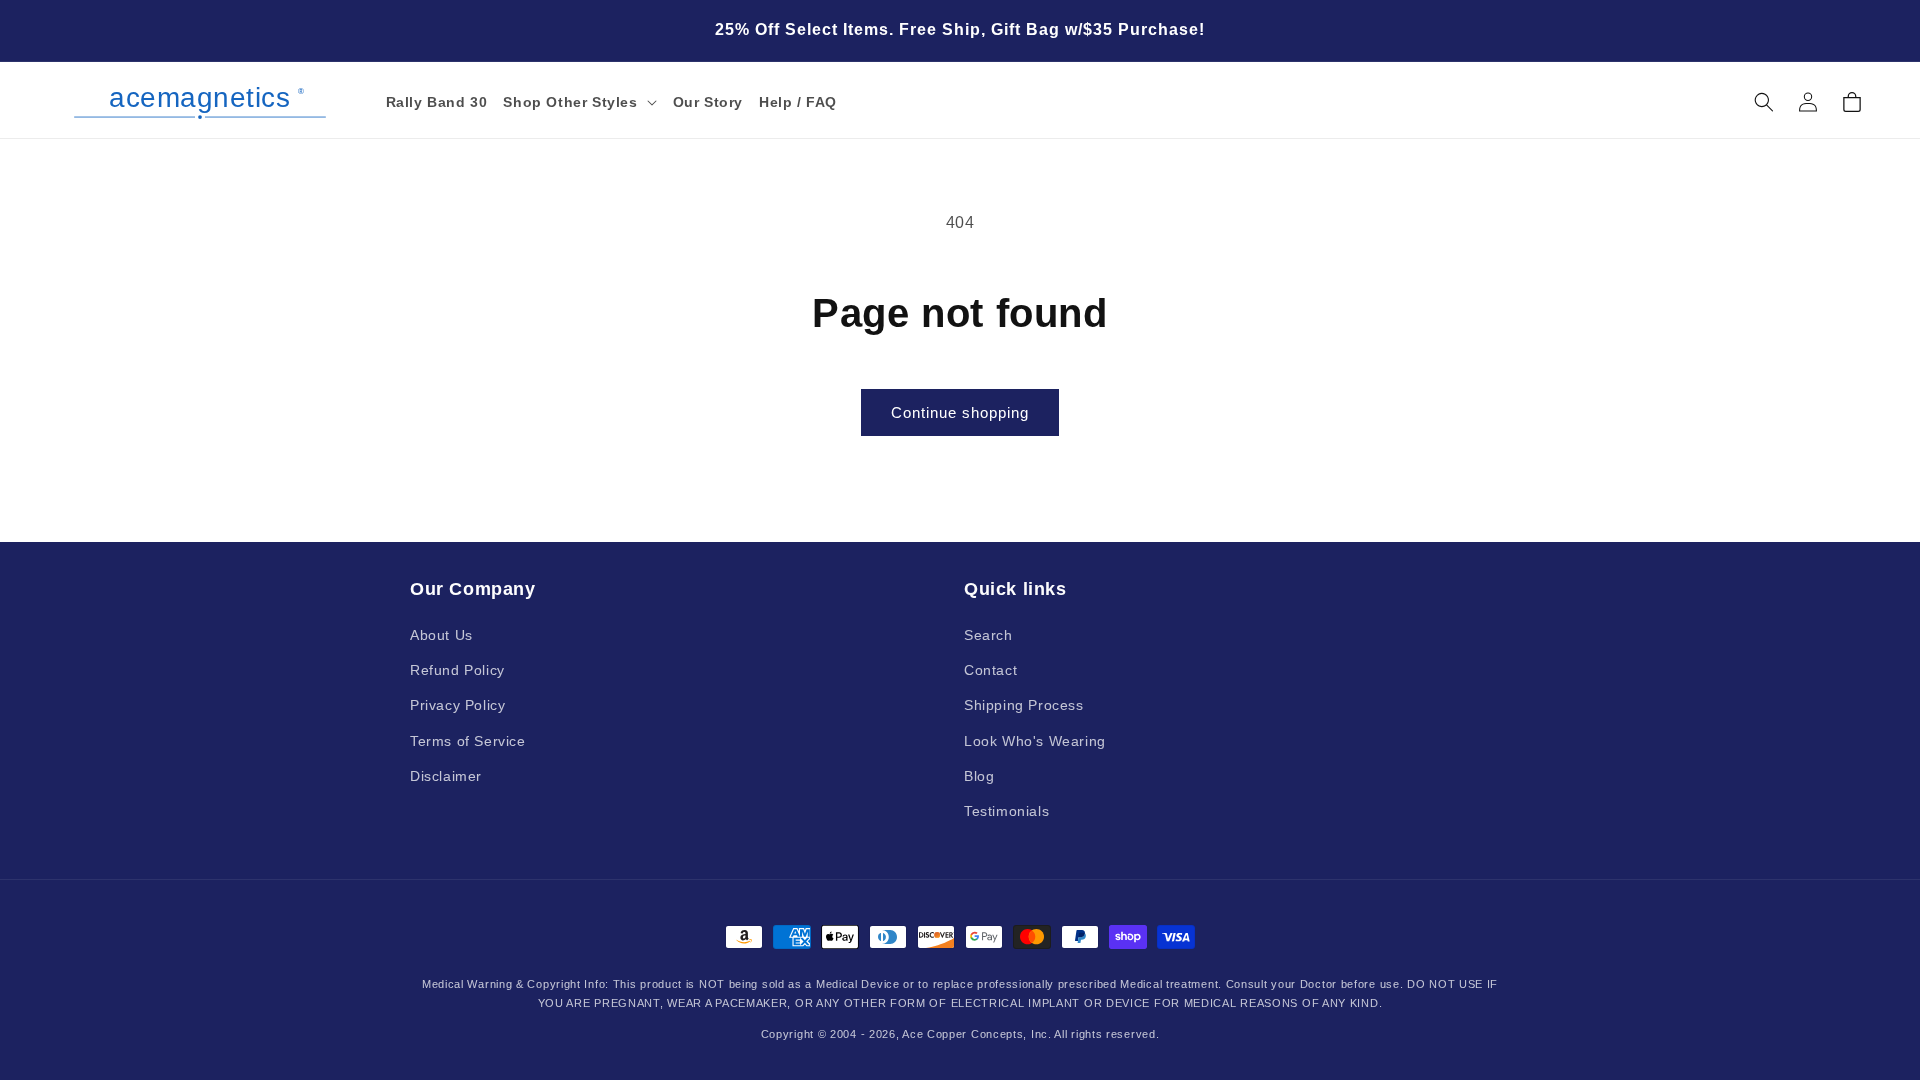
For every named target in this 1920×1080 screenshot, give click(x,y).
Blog (979, 776)
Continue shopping (960, 412)
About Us (441, 635)
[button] (579, 102)
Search (988, 635)
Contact (990, 670)
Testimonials (1006, 811)
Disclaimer (446, 776)
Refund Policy (457, 670)
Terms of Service (468, 741)
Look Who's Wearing (1035, 741)
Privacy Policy (457, 705)
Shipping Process (1024, 705)
